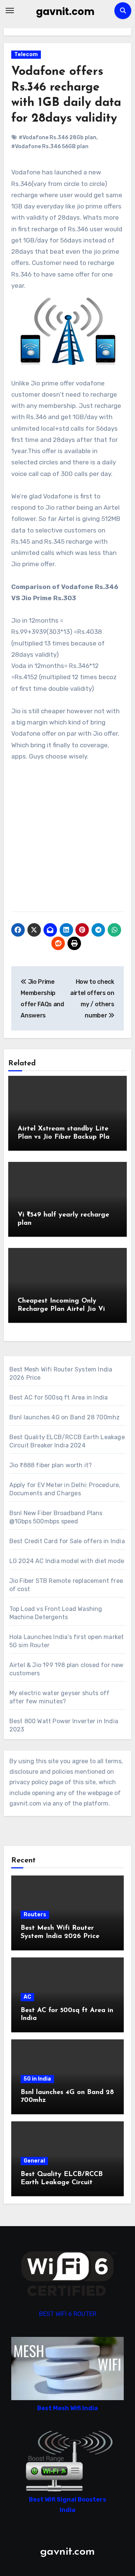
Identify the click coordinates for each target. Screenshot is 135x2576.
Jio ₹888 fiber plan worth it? (51, 1465)
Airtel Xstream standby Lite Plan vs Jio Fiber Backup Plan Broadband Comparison (65, 1137)
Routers (35, 1915)
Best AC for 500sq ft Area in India (59, 1397)
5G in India (37, 2079)
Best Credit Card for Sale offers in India (67, 1541)
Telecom (26, 54)
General (34, 2161)
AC (27, 1997)
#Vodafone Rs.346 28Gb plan (58, 138)
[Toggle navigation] (10, 10)
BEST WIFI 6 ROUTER (68, 2314)
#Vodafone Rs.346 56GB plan (50, 146)
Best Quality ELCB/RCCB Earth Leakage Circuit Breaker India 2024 (62, 2183)
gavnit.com (65, 12)
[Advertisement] (67, 840)
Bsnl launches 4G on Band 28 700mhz (65, 1417)
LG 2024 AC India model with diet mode (67, 1561)
